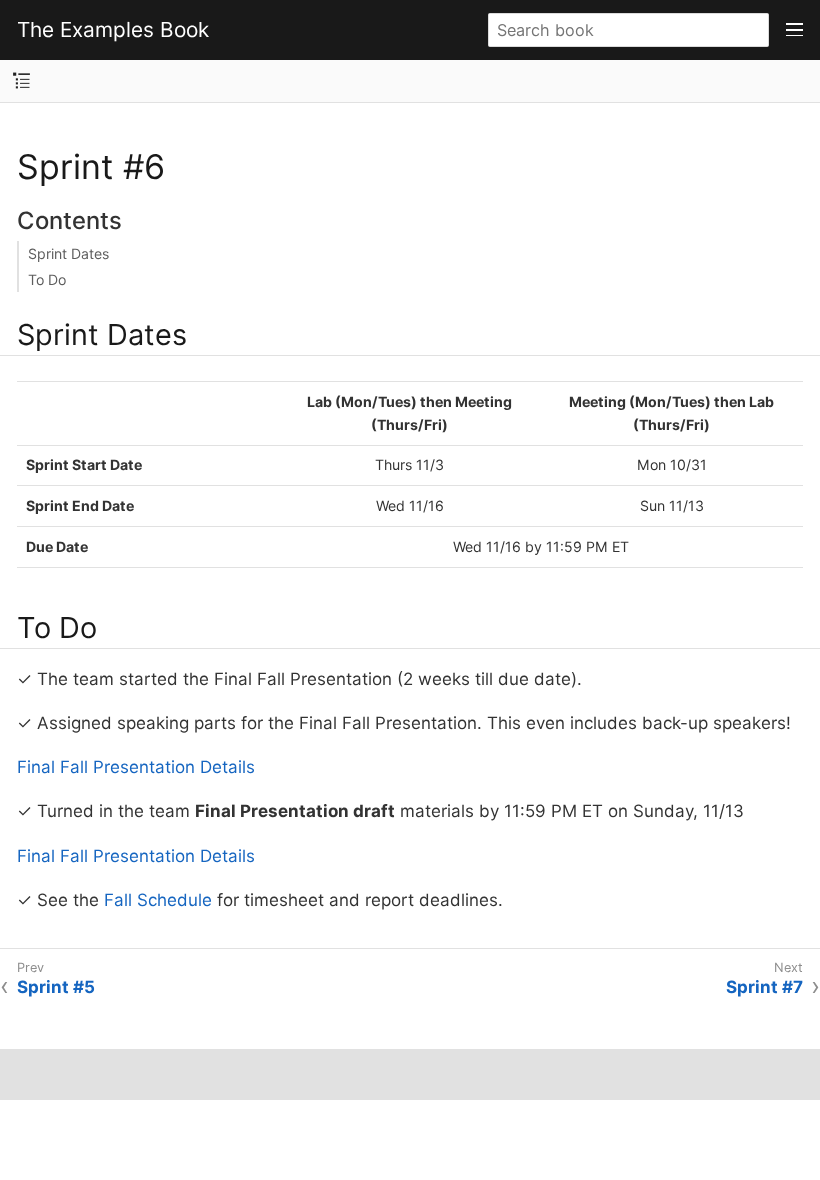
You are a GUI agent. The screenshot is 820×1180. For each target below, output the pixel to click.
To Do (47, 279)
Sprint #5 (56, 987)
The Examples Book (113, 29)
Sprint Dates (68, 253)
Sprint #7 (764, 987)
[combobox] (628, 30)
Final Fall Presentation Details (136, 767)
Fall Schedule (158, 900)
